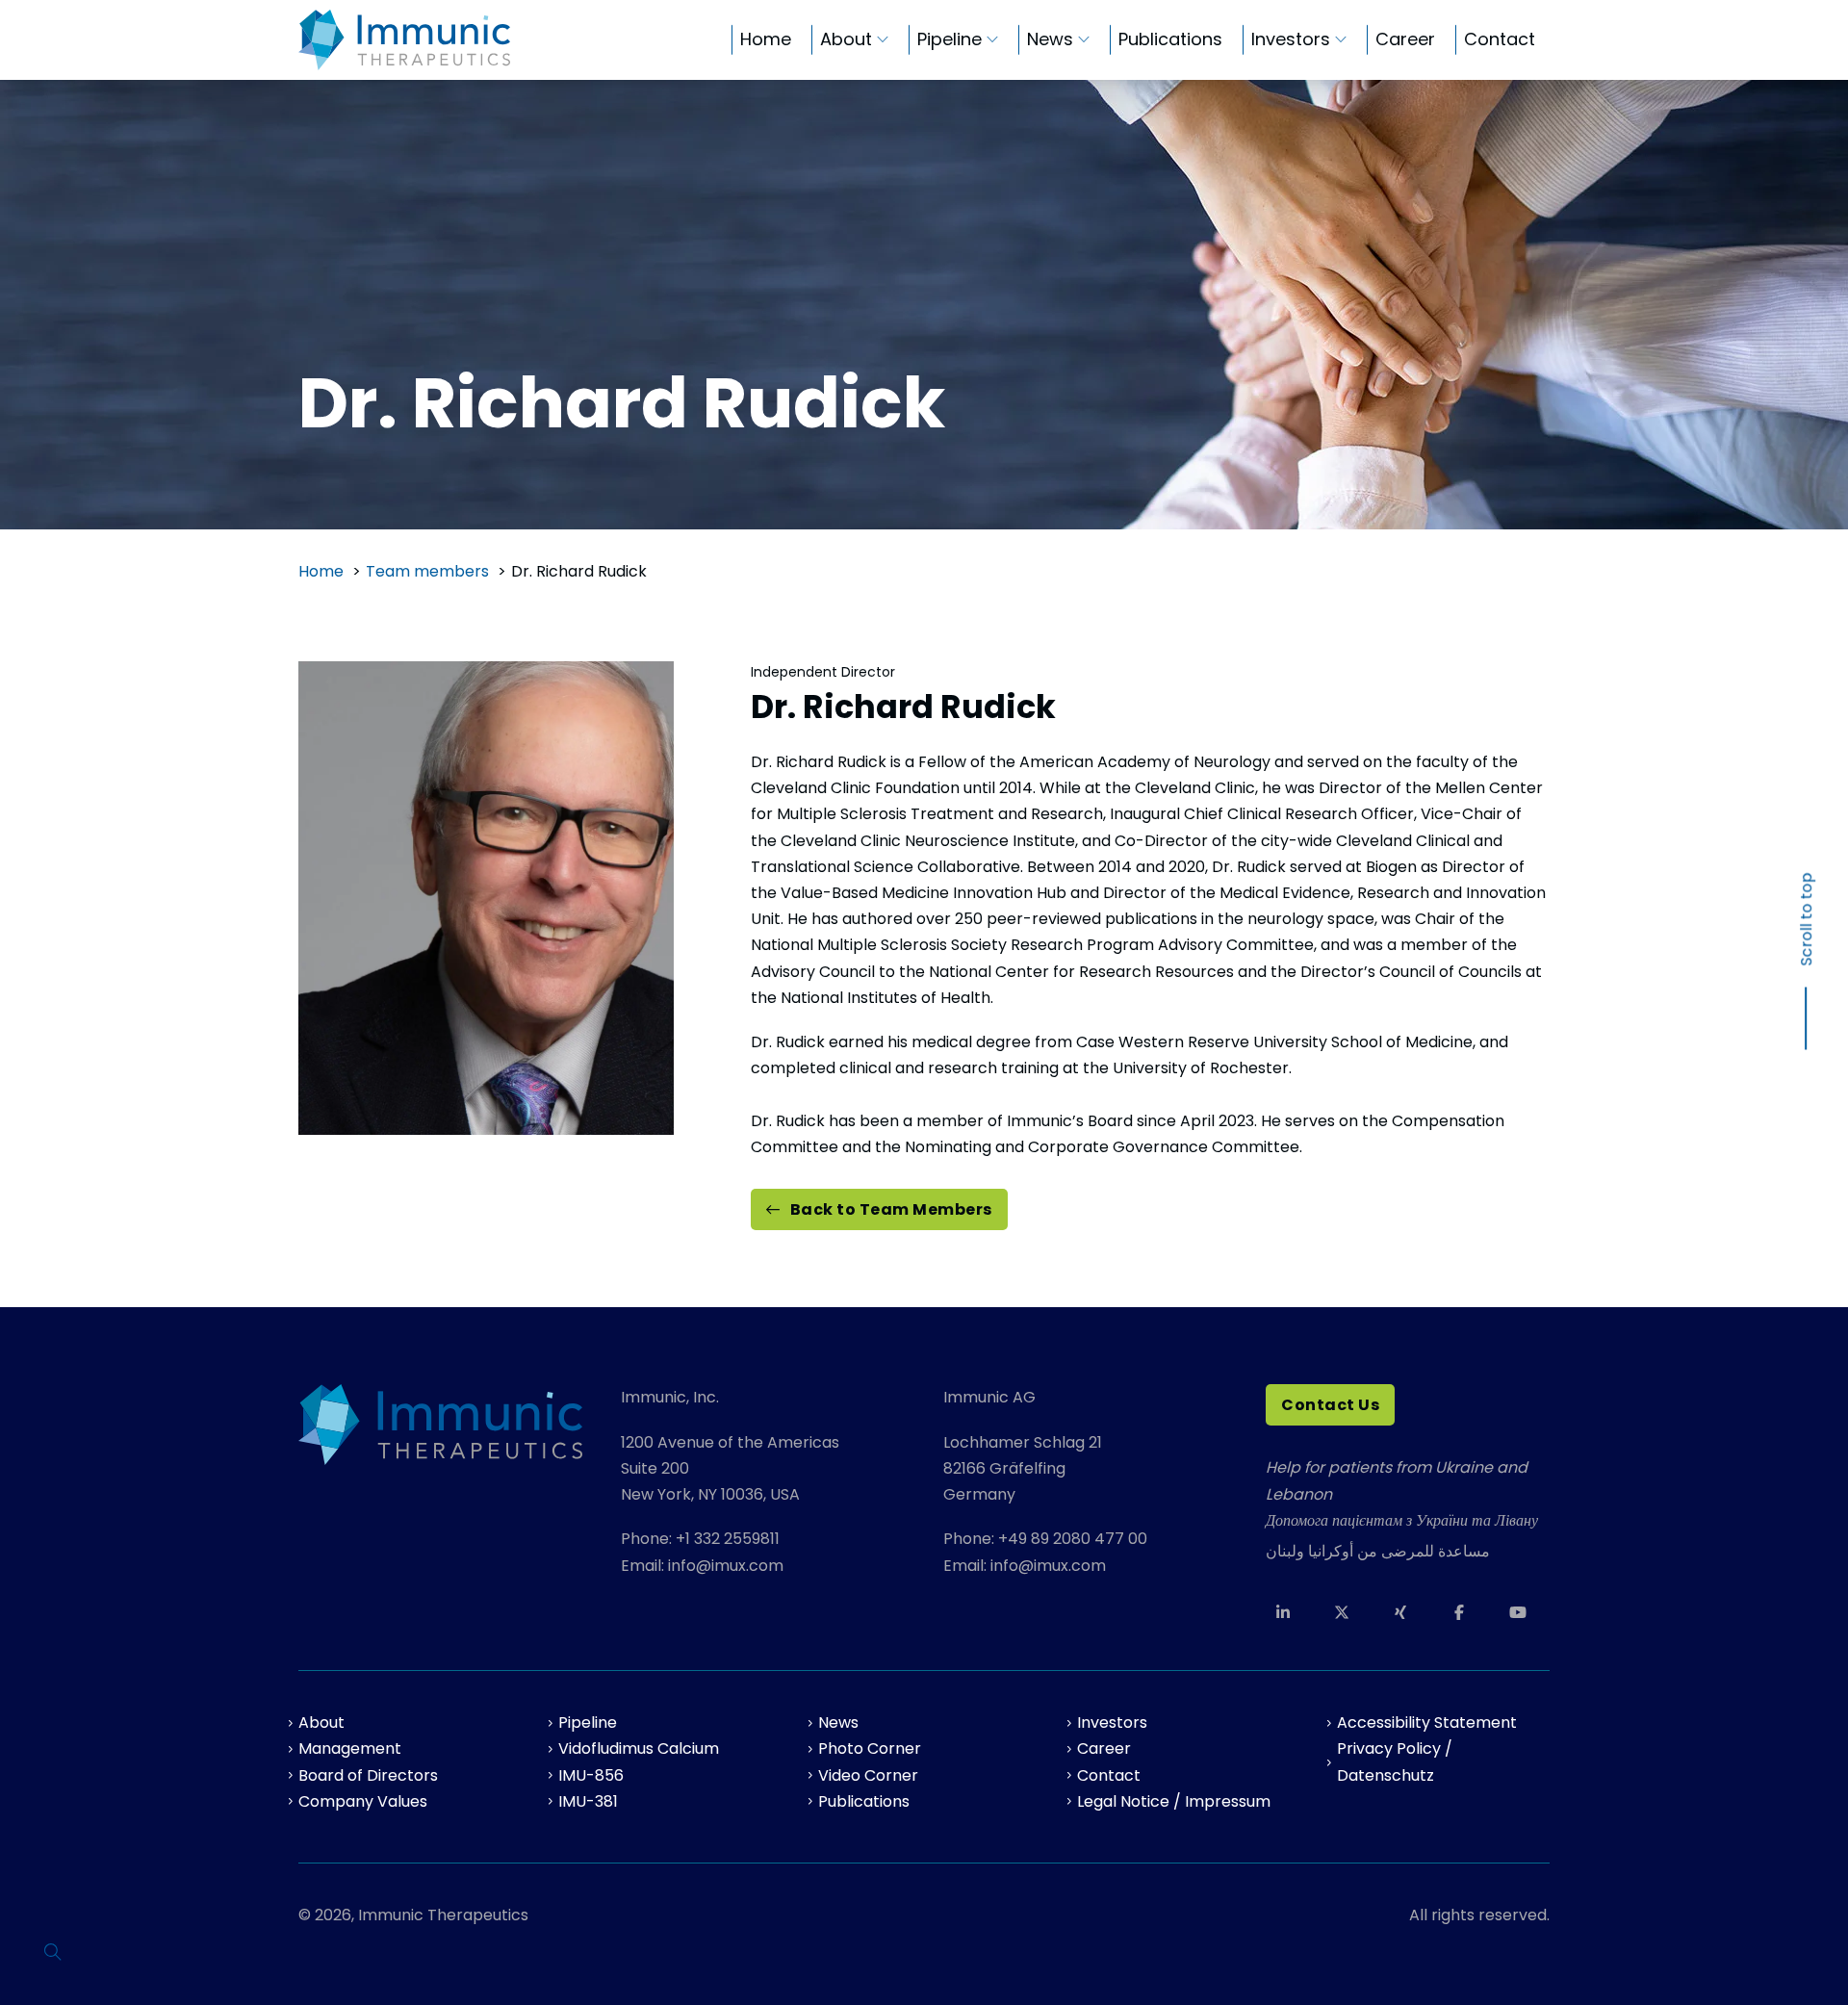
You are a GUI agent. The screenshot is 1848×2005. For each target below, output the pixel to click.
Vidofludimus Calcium (639, 1748)
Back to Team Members (891, 1209)
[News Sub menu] (1084, 39)
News (1050, 39)
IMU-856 (591, 1775)
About (846, 39)
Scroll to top (1806, 919)
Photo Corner (870, 1748)
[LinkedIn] (1290, 1612)
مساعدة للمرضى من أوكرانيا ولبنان (1378, 1551)
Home (766, 39)
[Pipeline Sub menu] (992, 39)
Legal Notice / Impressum (1174, 1801)
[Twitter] (1349, 1612)
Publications (1170, 39)
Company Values (363, 1801)
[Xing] (1408, 1612)
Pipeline (950, 39)
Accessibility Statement (1427, 1722)
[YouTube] (1525, 1612)
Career (1405, 39)
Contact (1500, 39)
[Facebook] (1466, 1612)
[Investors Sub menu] (1341, 39)
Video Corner (868, 1775)
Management (350, 1748)
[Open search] (53, 1952)
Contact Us (1330, 1405)
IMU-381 (588, 1801)
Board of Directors (368, 1775)
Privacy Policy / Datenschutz (1395, 1761)
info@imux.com (726, 1566)
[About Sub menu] (883, 39)
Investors (1291, 39)
